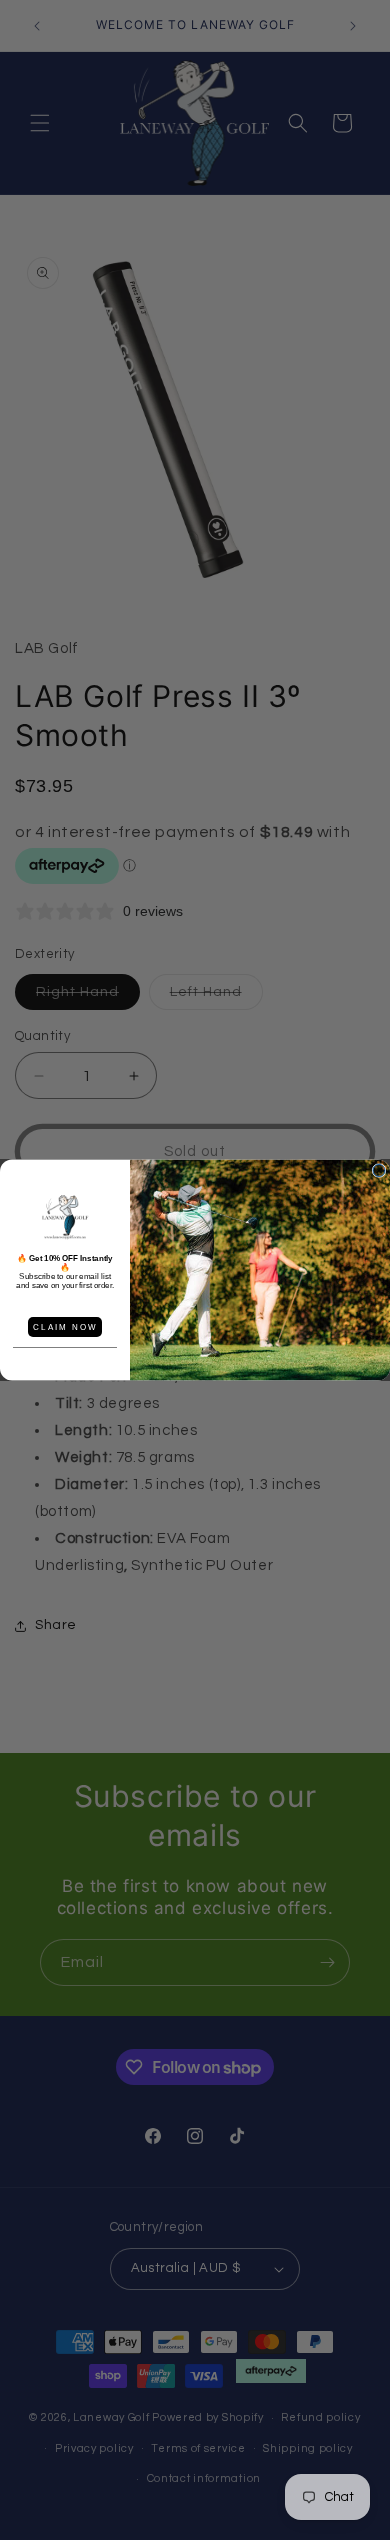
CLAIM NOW (65, 1326)
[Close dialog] (379, 1171)
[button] (65, 1218)
